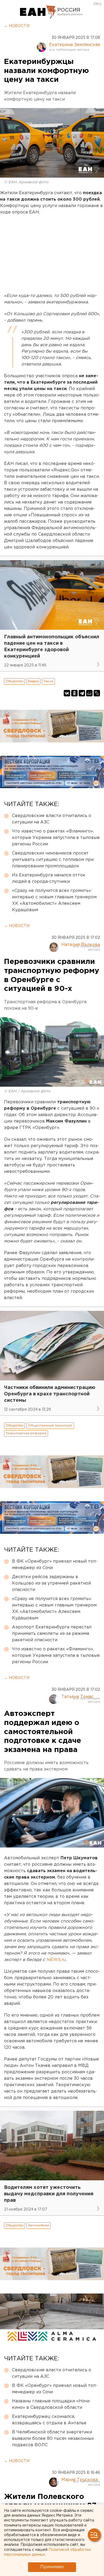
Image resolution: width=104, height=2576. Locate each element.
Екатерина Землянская (75, 45)
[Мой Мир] (89, 693)
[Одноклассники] (74, 693)
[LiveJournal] (97, 693)
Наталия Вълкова (81, 945)
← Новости (17, 26)
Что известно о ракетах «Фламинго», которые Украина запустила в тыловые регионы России (56, 838)
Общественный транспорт (50, 1426)
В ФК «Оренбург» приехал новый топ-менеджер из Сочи (55, 1565)
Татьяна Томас (77, 1697)
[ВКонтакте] (67, 693)
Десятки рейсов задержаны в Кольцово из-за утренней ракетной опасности (51, 1583)
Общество (15, 681)
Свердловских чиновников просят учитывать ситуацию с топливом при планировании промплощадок (53, 860)
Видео (33, 681)
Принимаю (52, 2567)
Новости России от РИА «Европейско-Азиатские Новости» (38, 12)
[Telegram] (82, 693)
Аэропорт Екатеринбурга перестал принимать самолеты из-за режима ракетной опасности (52, 1634)
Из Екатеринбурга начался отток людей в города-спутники (49, 878)
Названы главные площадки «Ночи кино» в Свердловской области (51, 2404)
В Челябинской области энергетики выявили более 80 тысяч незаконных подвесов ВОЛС (53, 2439)
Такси (48, 681)
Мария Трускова (80, 2480)
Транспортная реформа (26, 1433)
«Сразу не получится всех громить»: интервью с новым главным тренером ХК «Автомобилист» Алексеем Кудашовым (54, 900)
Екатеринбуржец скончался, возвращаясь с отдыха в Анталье (49, 2420)
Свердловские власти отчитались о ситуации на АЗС (52, 819)
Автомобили (39, 2225)
